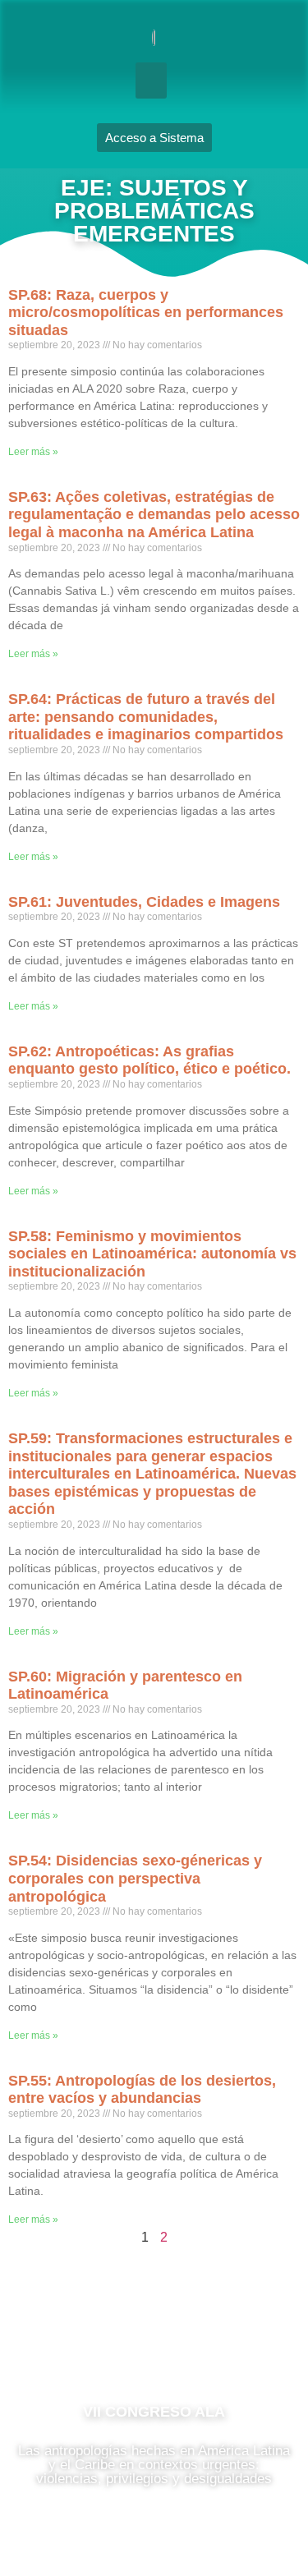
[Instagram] (154, 2339)
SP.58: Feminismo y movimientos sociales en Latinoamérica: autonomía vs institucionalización (152, 1254)
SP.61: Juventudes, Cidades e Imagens (144, 902)
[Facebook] (105, 2339)
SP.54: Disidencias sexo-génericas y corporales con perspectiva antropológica (135, 1878)
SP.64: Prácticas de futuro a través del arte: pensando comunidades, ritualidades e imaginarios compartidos (146, 717)
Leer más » (33, 452)
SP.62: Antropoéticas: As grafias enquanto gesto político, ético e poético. (149, 1060)
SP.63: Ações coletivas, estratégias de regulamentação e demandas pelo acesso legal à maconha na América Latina (154, 515)
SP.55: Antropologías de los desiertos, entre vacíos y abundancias (142, 2090)
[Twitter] (204, 2339)
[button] (151, 80)
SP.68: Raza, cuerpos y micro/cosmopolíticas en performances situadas (146, 313)
